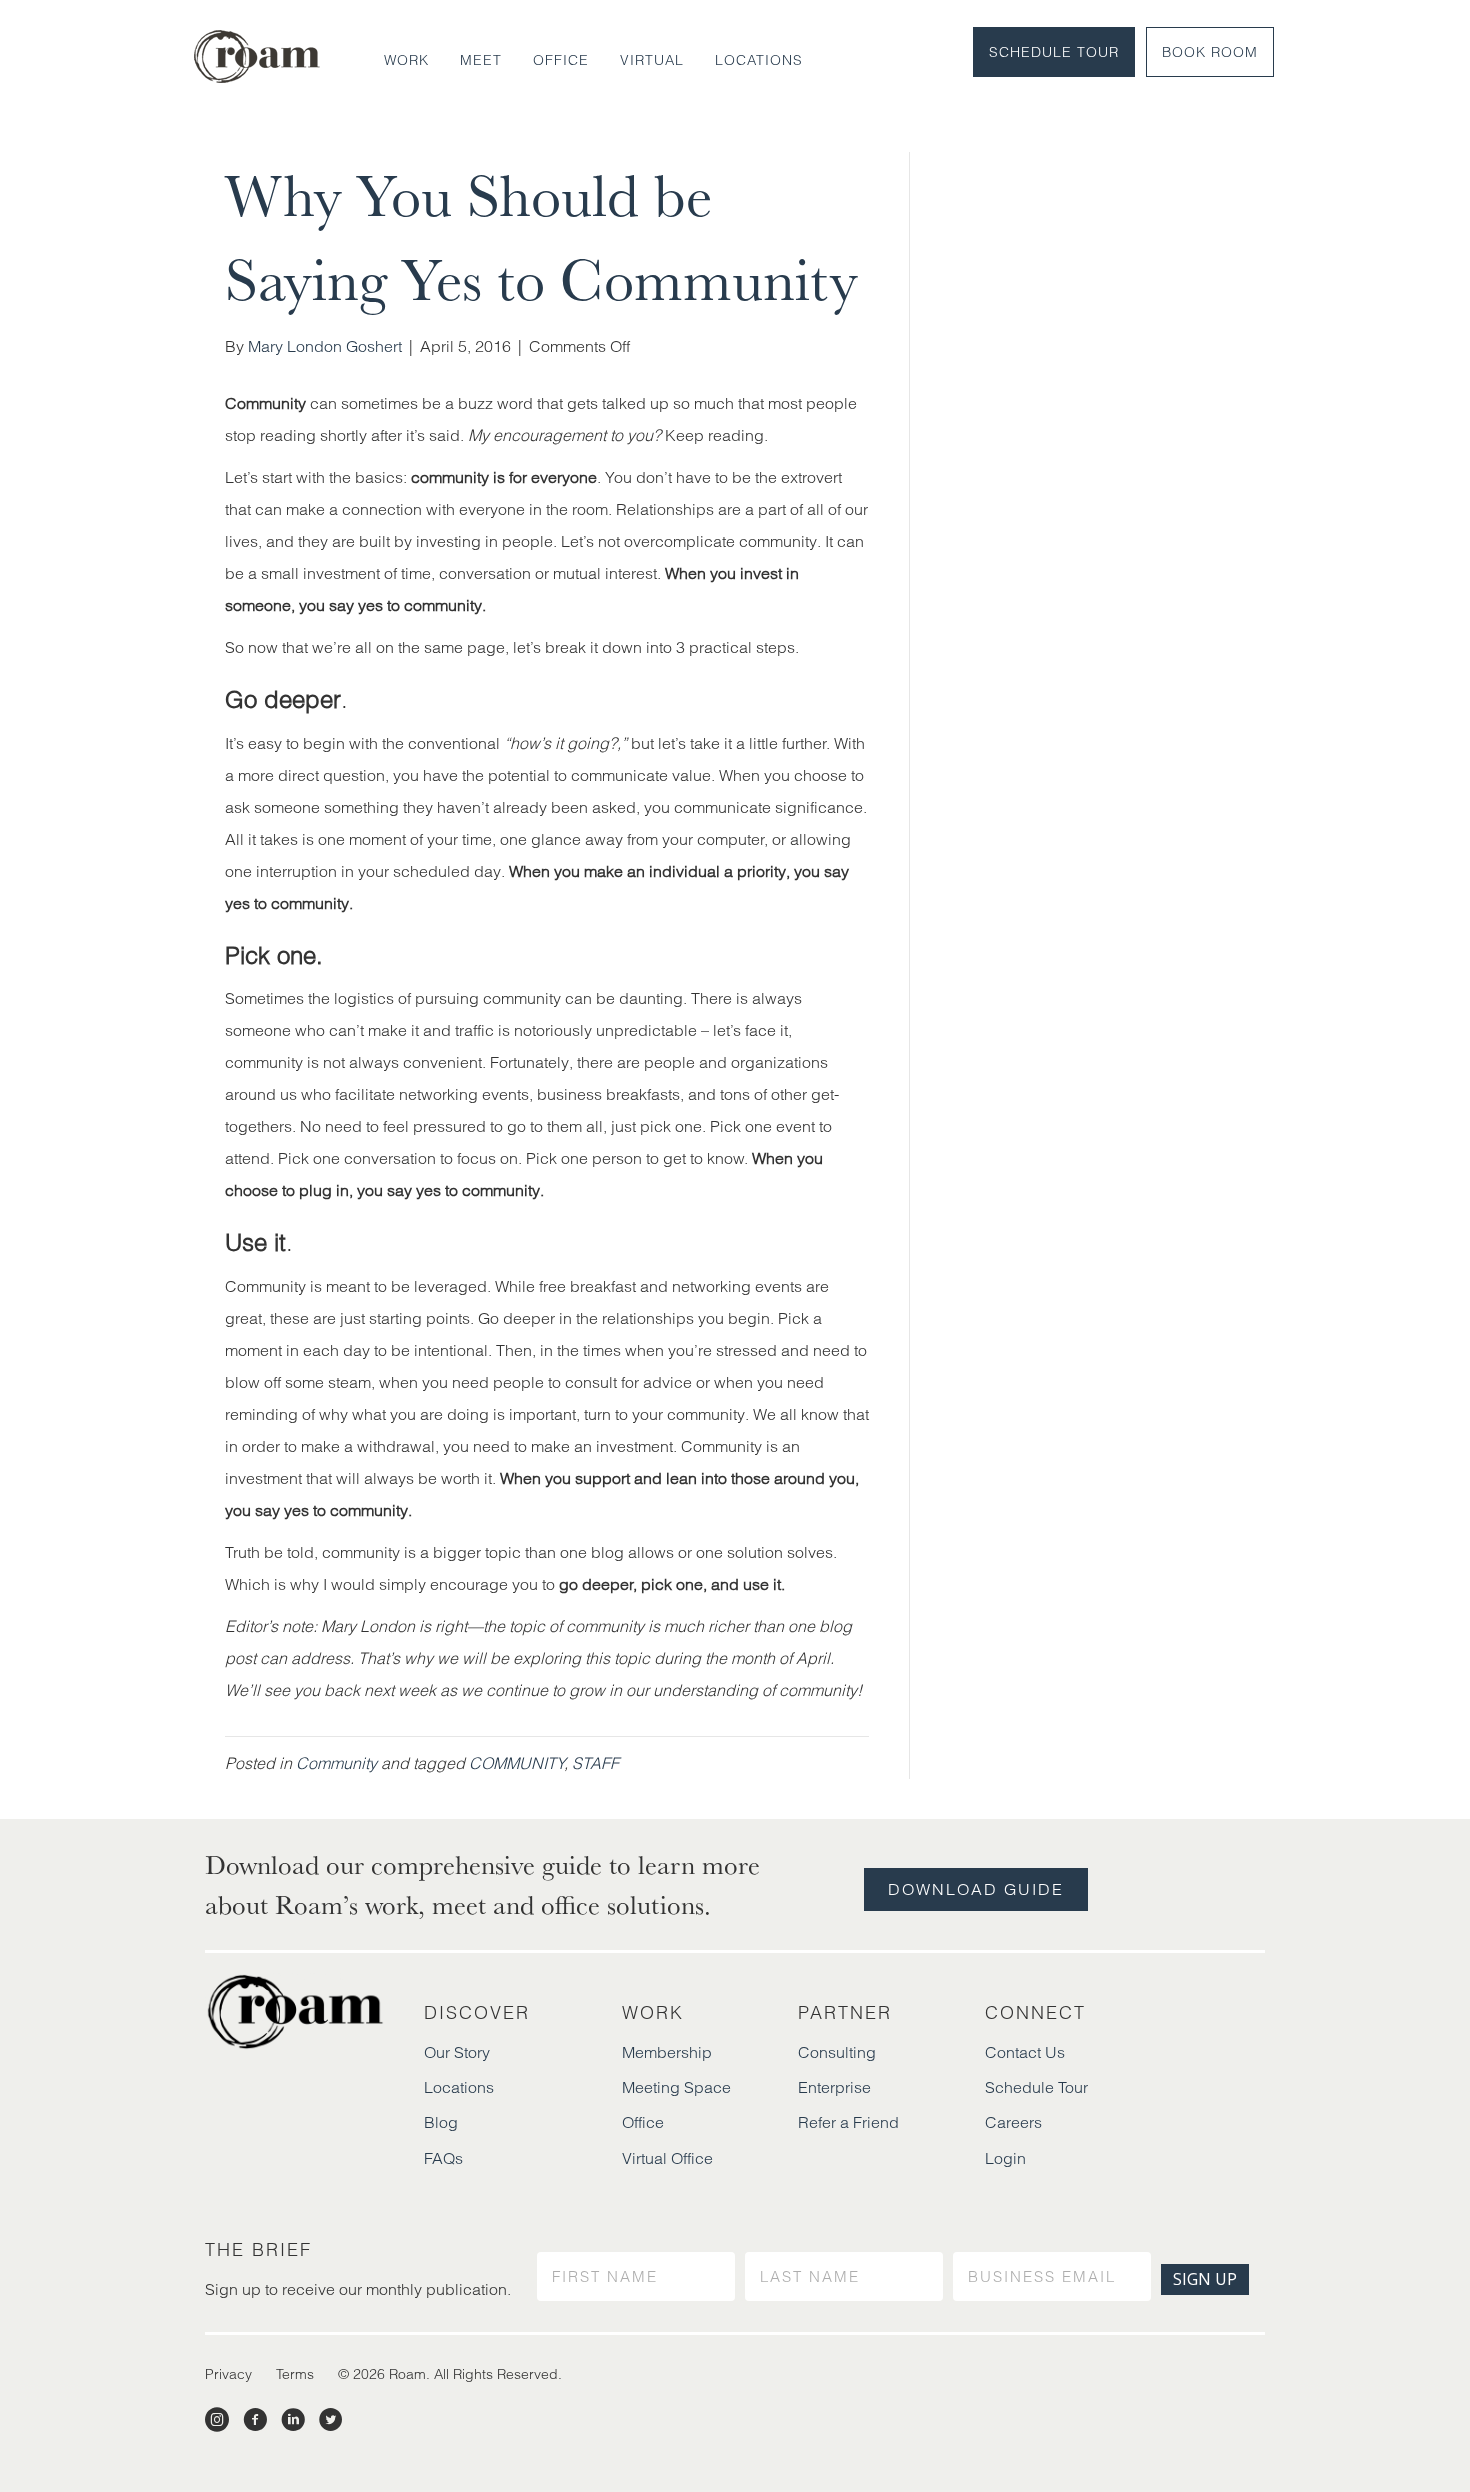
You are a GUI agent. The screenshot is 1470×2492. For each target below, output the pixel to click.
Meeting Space (676, 2087)
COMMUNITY (516, 1763)
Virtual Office (667, 2158)
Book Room (1210, 52)
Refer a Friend (848, 2122)
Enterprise (834, 2087)
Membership (667, 2052)
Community (336, 1763)
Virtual (652, 60)
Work (406, 60)
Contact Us (1025, 2052)
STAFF (595, 1763)
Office (561, 60)
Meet (481, 60)
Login (1005, 2158)
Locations (759, 60)
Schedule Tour (1054, 52)
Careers (1013, 2122)
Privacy (228, 2374)
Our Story (457, 2052)
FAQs (443, 2158)
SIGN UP (1205, 2279)
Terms (295, 2374)
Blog (441, 2122)
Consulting (837, 2052)
